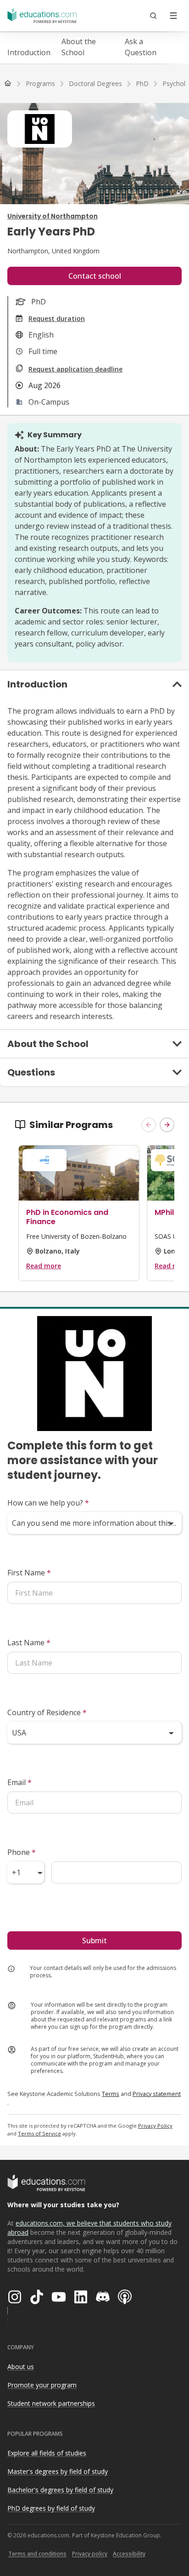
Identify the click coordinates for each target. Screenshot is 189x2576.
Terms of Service (39, 2133)
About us (21, 2367)
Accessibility (129, 2554)
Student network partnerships (51, 2403)
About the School (79, 47)
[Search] (153, 16)
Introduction (29, 52)
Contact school (95, 276)
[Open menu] (173, 16)
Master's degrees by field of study (58, 2471)
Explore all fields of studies (47, 2453)
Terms (111, 2094)
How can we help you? (48, 1503)
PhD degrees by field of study (51, 2508)
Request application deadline (75, 369)
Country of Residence (47, 1712)
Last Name (29, 1643)
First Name (29, 1573)
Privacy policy (90, 2554)
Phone (22, 1852)
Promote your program (42, 2385)
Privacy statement (157, 2094)
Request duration (57, 318)
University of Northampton (53, 216)
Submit (94, 1941)
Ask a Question (141, 47)
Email (19, 1782)
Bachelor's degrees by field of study (60, 2490)
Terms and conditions (37, 2554)
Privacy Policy (155, 2126)
